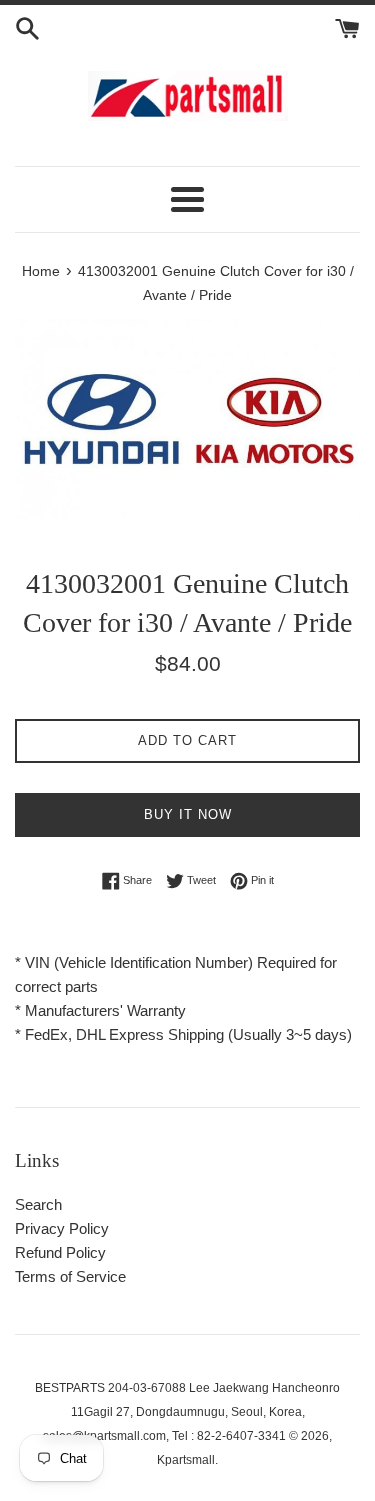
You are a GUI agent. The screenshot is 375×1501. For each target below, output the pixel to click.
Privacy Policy (62, 1228)
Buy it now (188, 814)
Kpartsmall (186, 1460)
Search (38, 1204)
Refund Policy (60, 1252)
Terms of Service (70, 1276)
